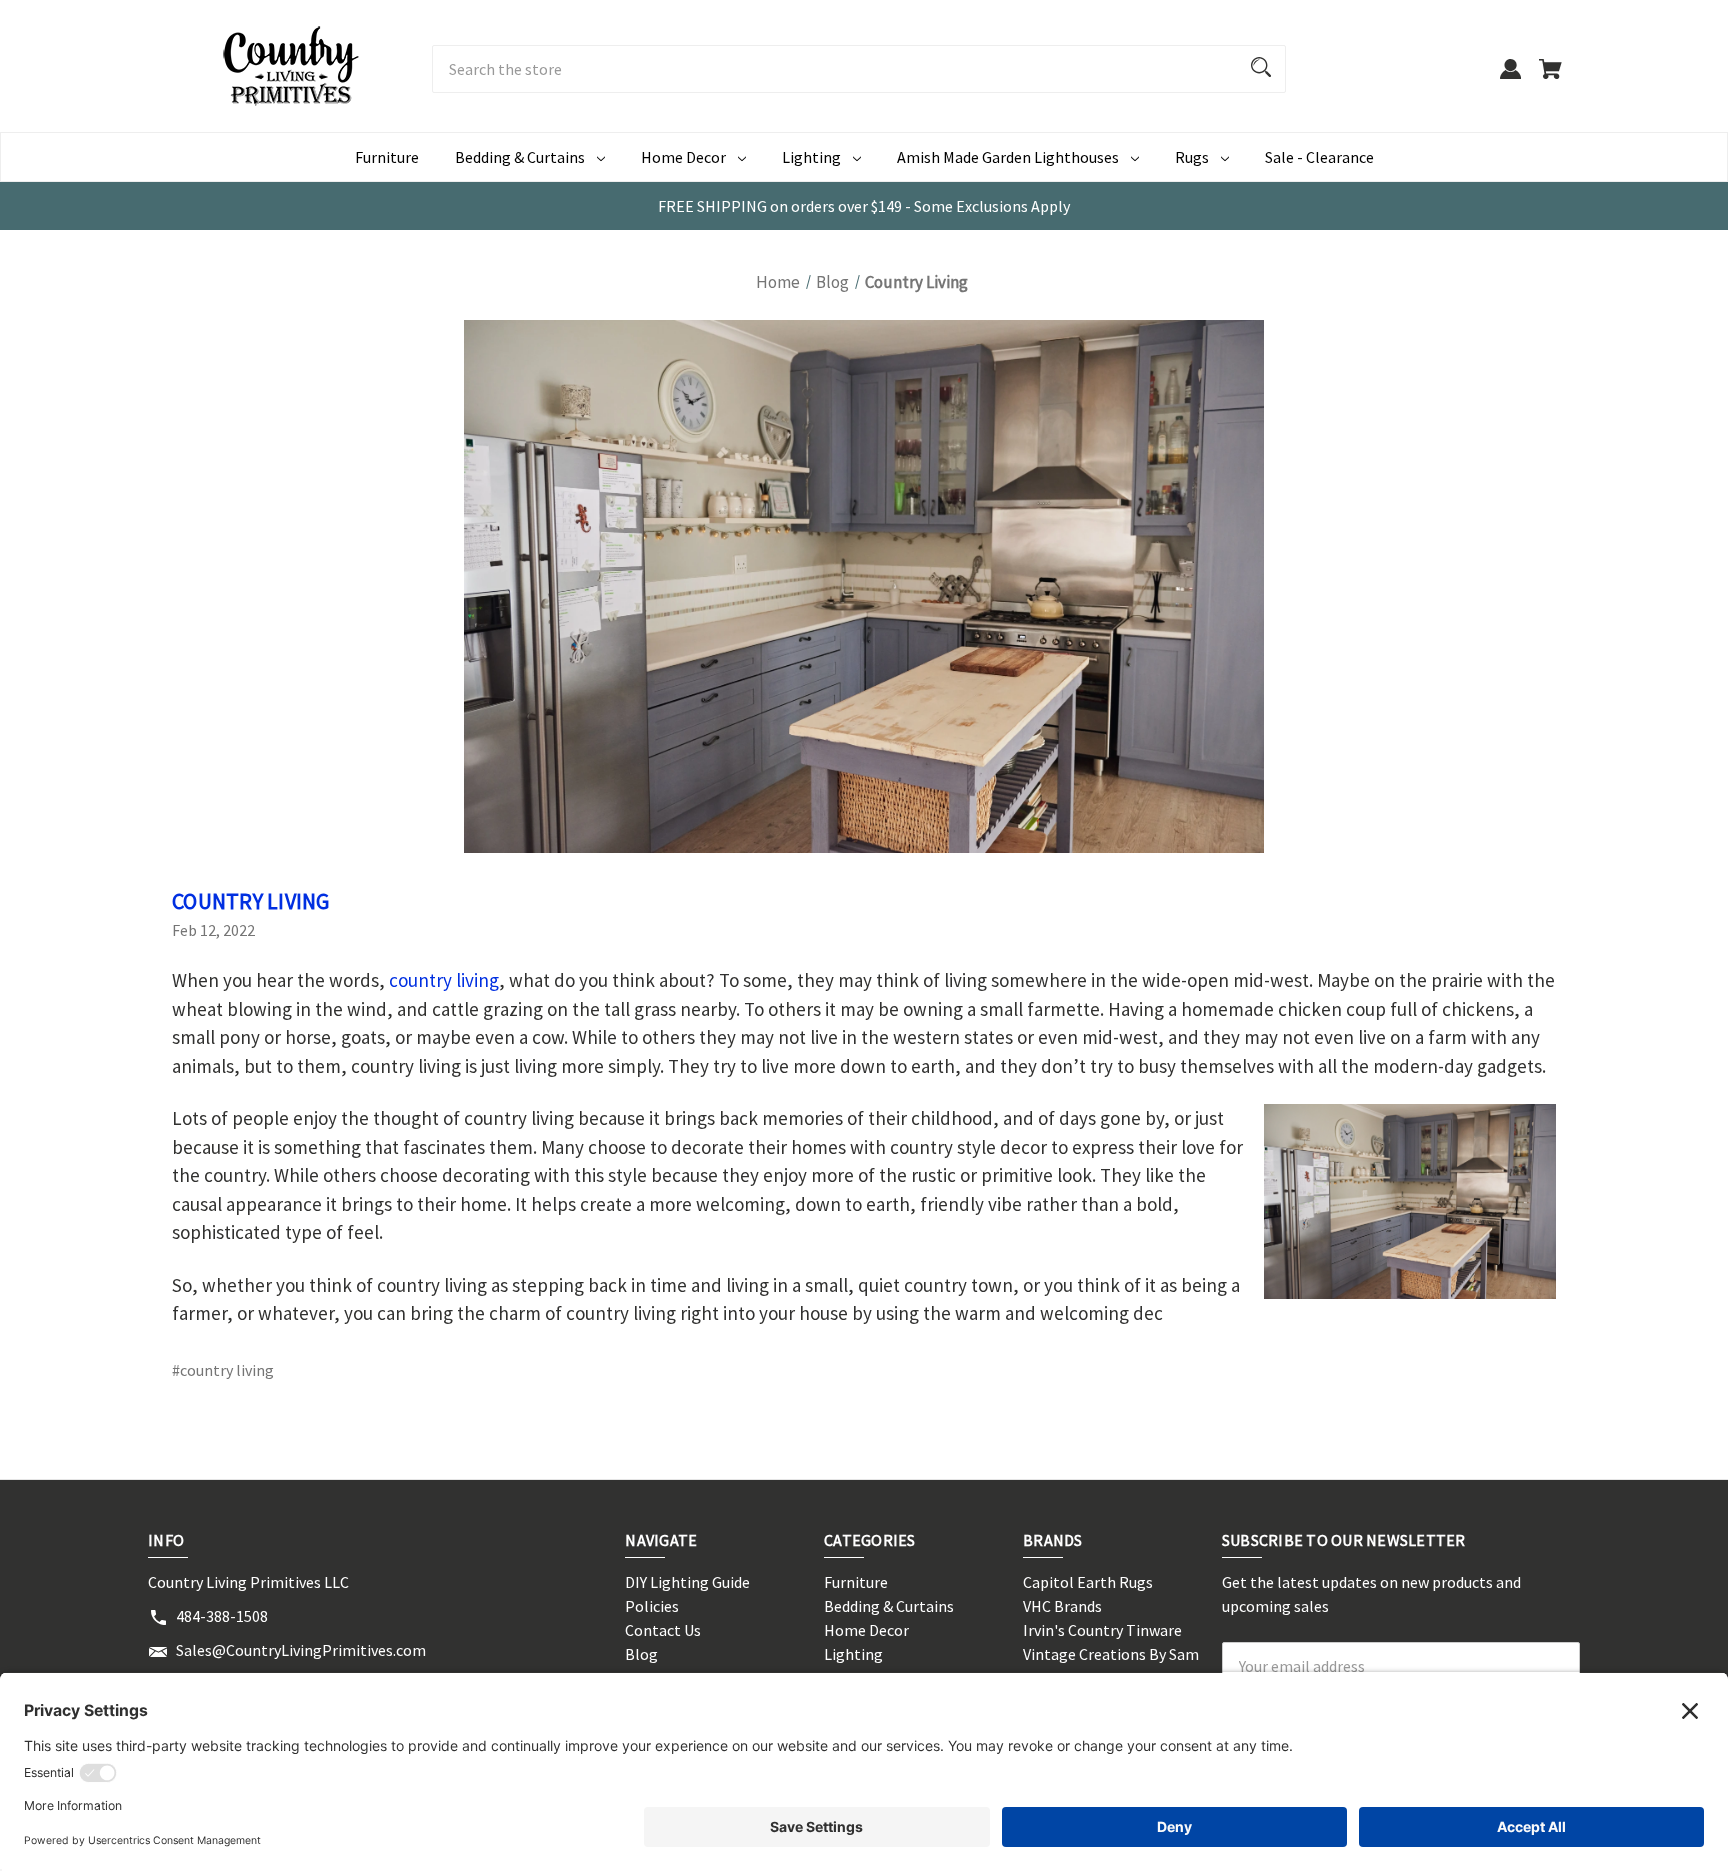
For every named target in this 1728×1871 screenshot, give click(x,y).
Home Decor (683, 157)
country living (444, 980)
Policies (652, 1606)
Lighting (811, 157)
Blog (641, 1654)
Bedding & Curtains (520, 157)
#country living (223, 1370)
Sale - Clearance (1319, 157)
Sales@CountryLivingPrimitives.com (301, 1650)
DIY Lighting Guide (687, 1582)
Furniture (387, 157)
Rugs (1192, 157)
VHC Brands (1062, 1606)
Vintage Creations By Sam (1111, 1654)
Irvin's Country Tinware (1102, 1630)
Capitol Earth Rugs (1088, 1582)
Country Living (251, 901)
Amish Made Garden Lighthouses (1008, 157)
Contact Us (663, 1630)
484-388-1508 (222, 1616)
